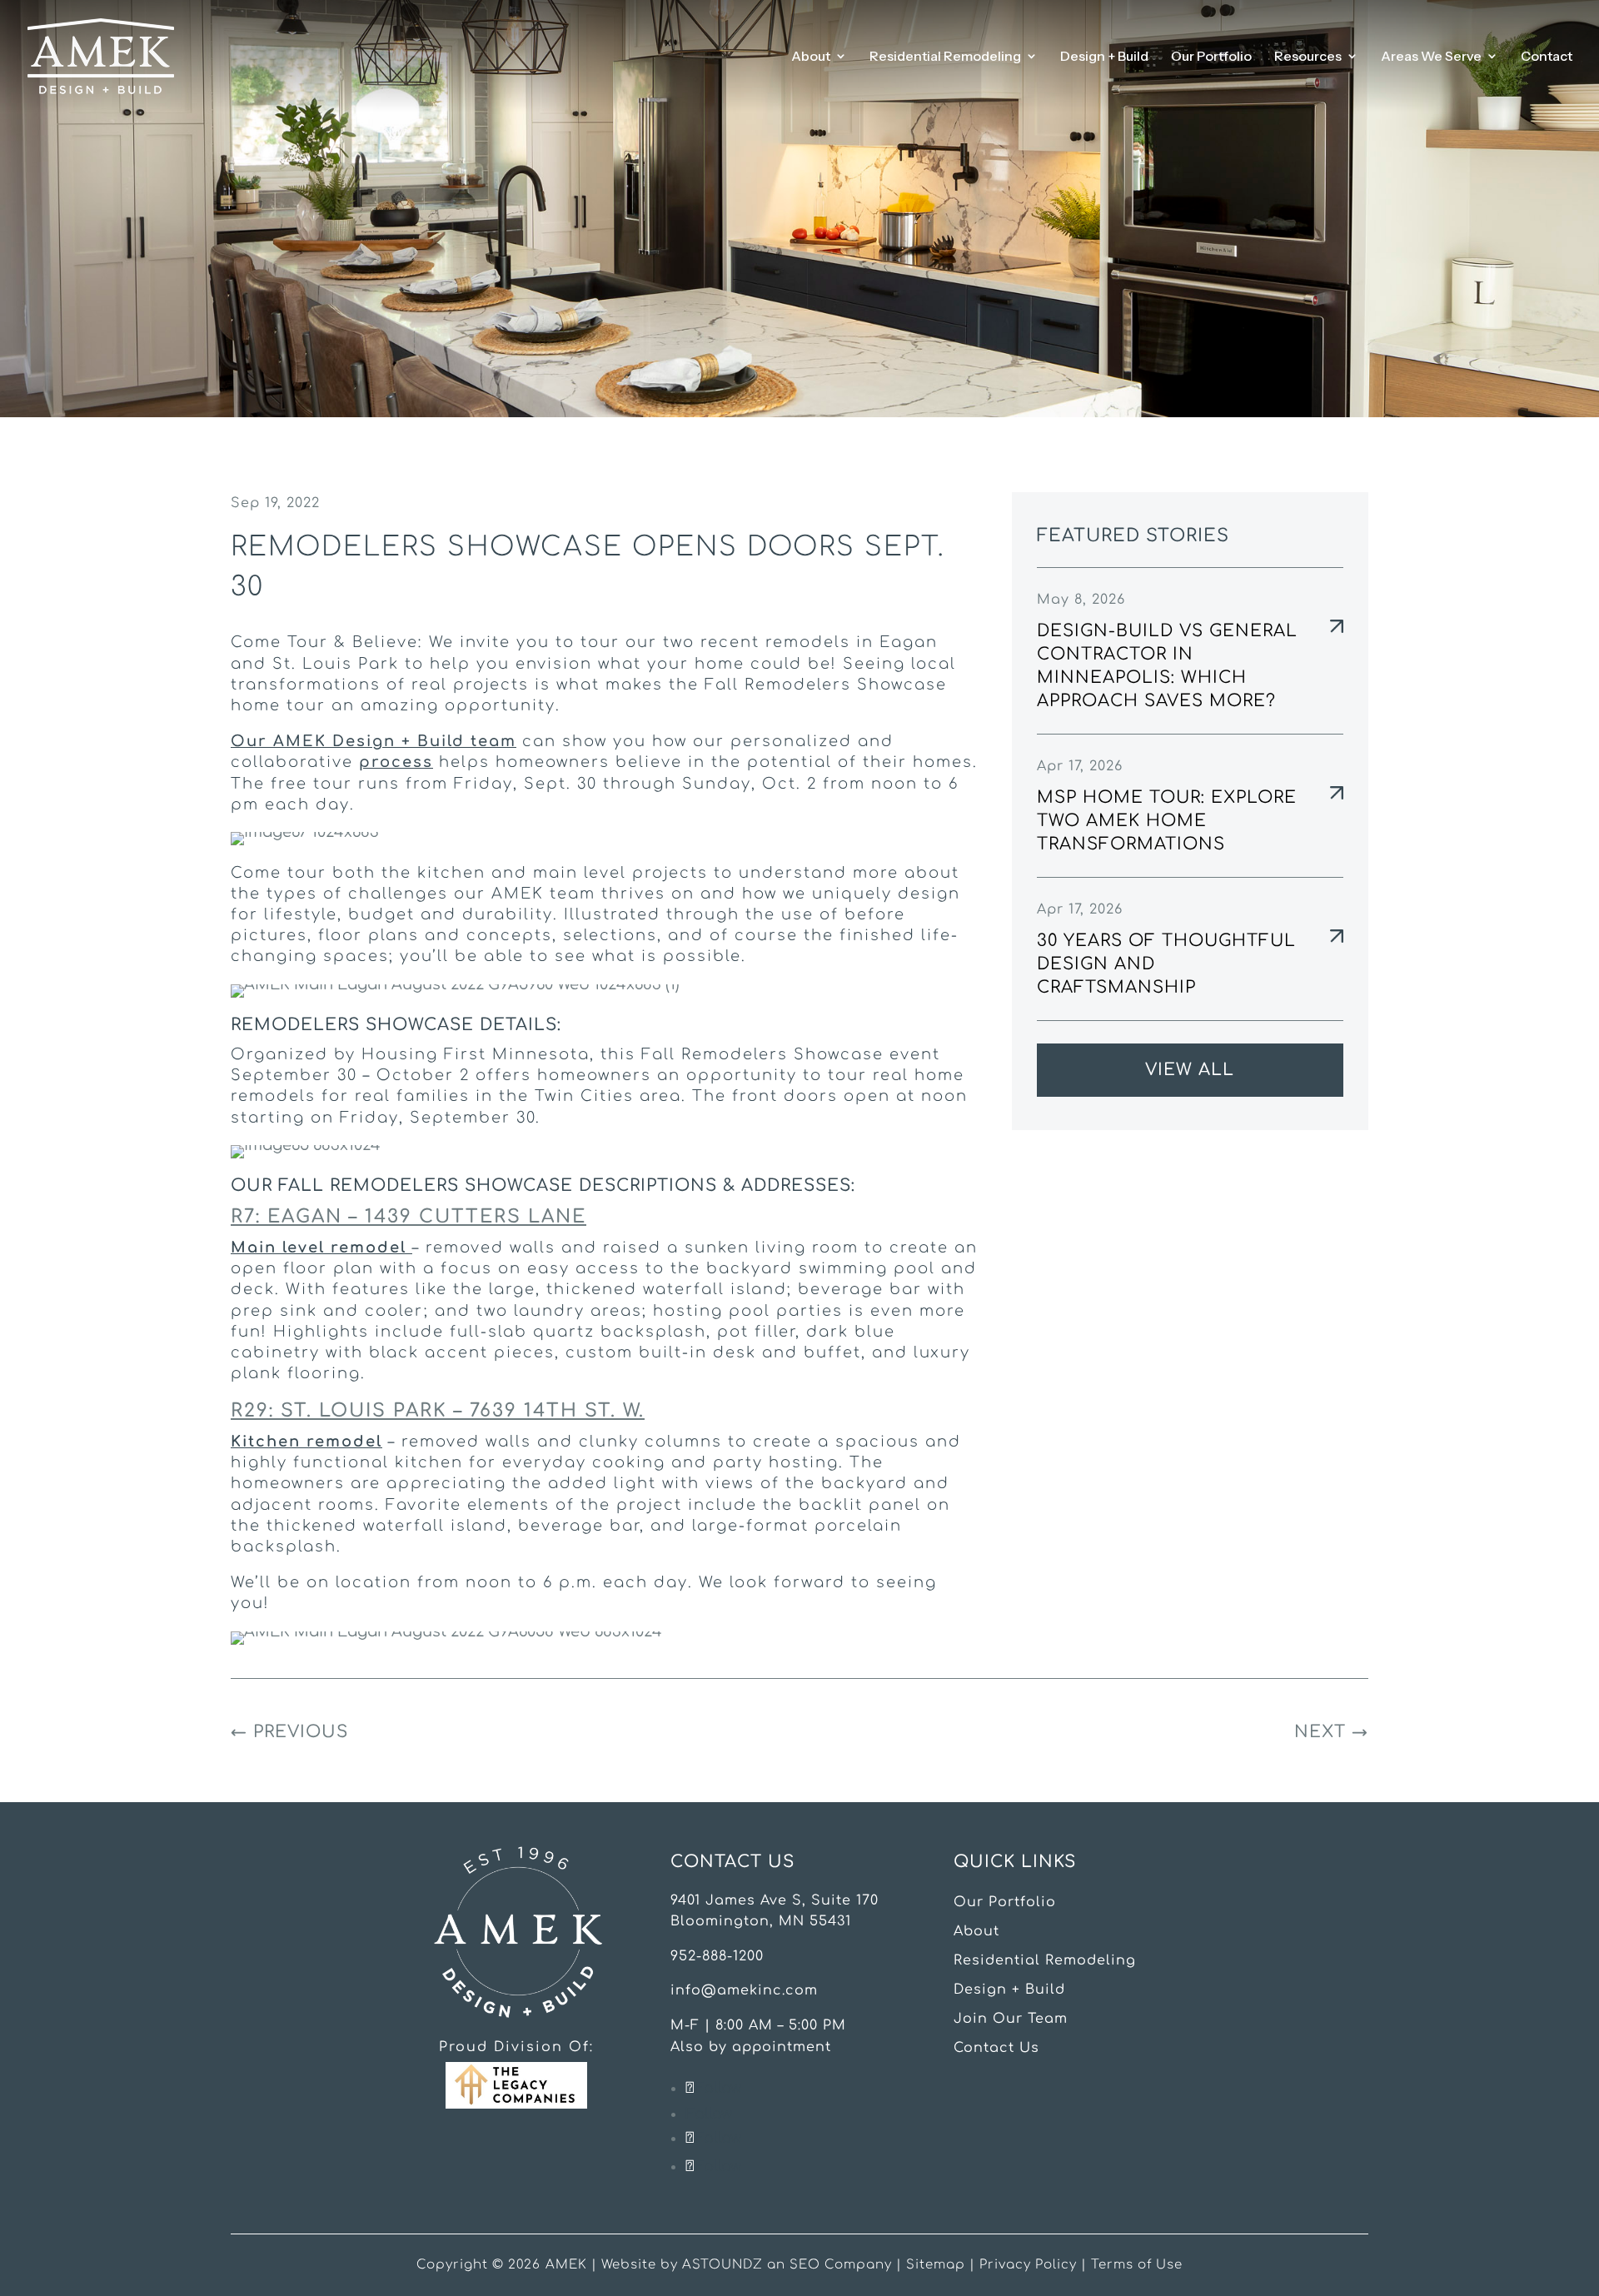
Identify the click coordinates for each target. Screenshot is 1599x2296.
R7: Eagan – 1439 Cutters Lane (408, 1217)
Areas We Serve (1431, 57)
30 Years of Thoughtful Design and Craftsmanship (1166, 964)
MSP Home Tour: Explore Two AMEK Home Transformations (1167, 821)
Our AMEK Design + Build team (374, 741)
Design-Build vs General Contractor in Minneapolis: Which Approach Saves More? (1167, 666)
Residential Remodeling (945, 57)
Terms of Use (1137, 2265)
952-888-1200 (717, 1956)
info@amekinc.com (744, 1990)
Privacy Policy (1028, 2265)
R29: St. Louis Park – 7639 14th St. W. (438, 1411)
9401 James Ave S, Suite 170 (775, 1900)
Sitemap (936, 2265)
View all (1190, 1070)
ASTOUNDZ (722, 2265)
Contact (1547, 57)
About (811, 57)
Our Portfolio (1211, 57)
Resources (1308, 57)
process (396, 762)
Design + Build (1104, 57)
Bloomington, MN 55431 (761, 1921)
